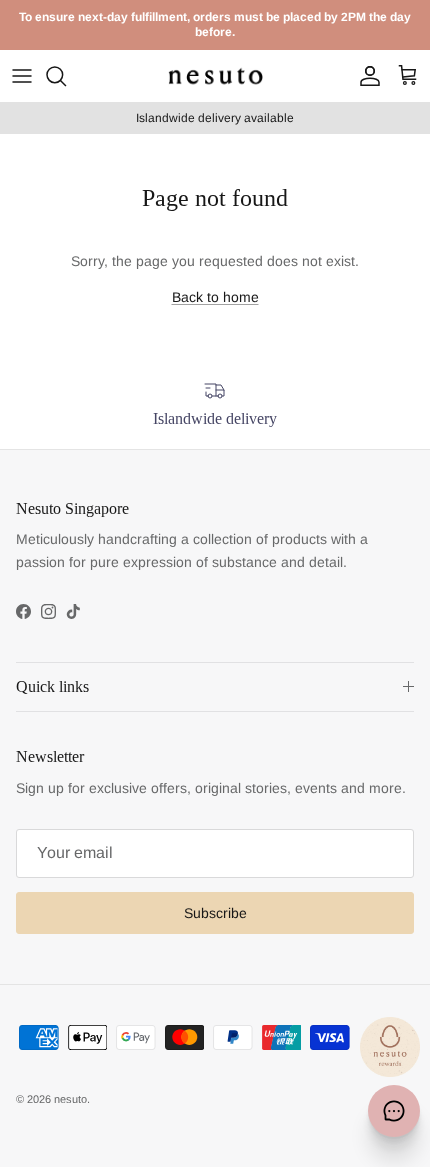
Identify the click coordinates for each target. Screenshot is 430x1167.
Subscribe (215, 913)
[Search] (66, 76)
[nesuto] (215, 76)
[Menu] (22, 76)
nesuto (70, 1099)
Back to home (215, 297)
